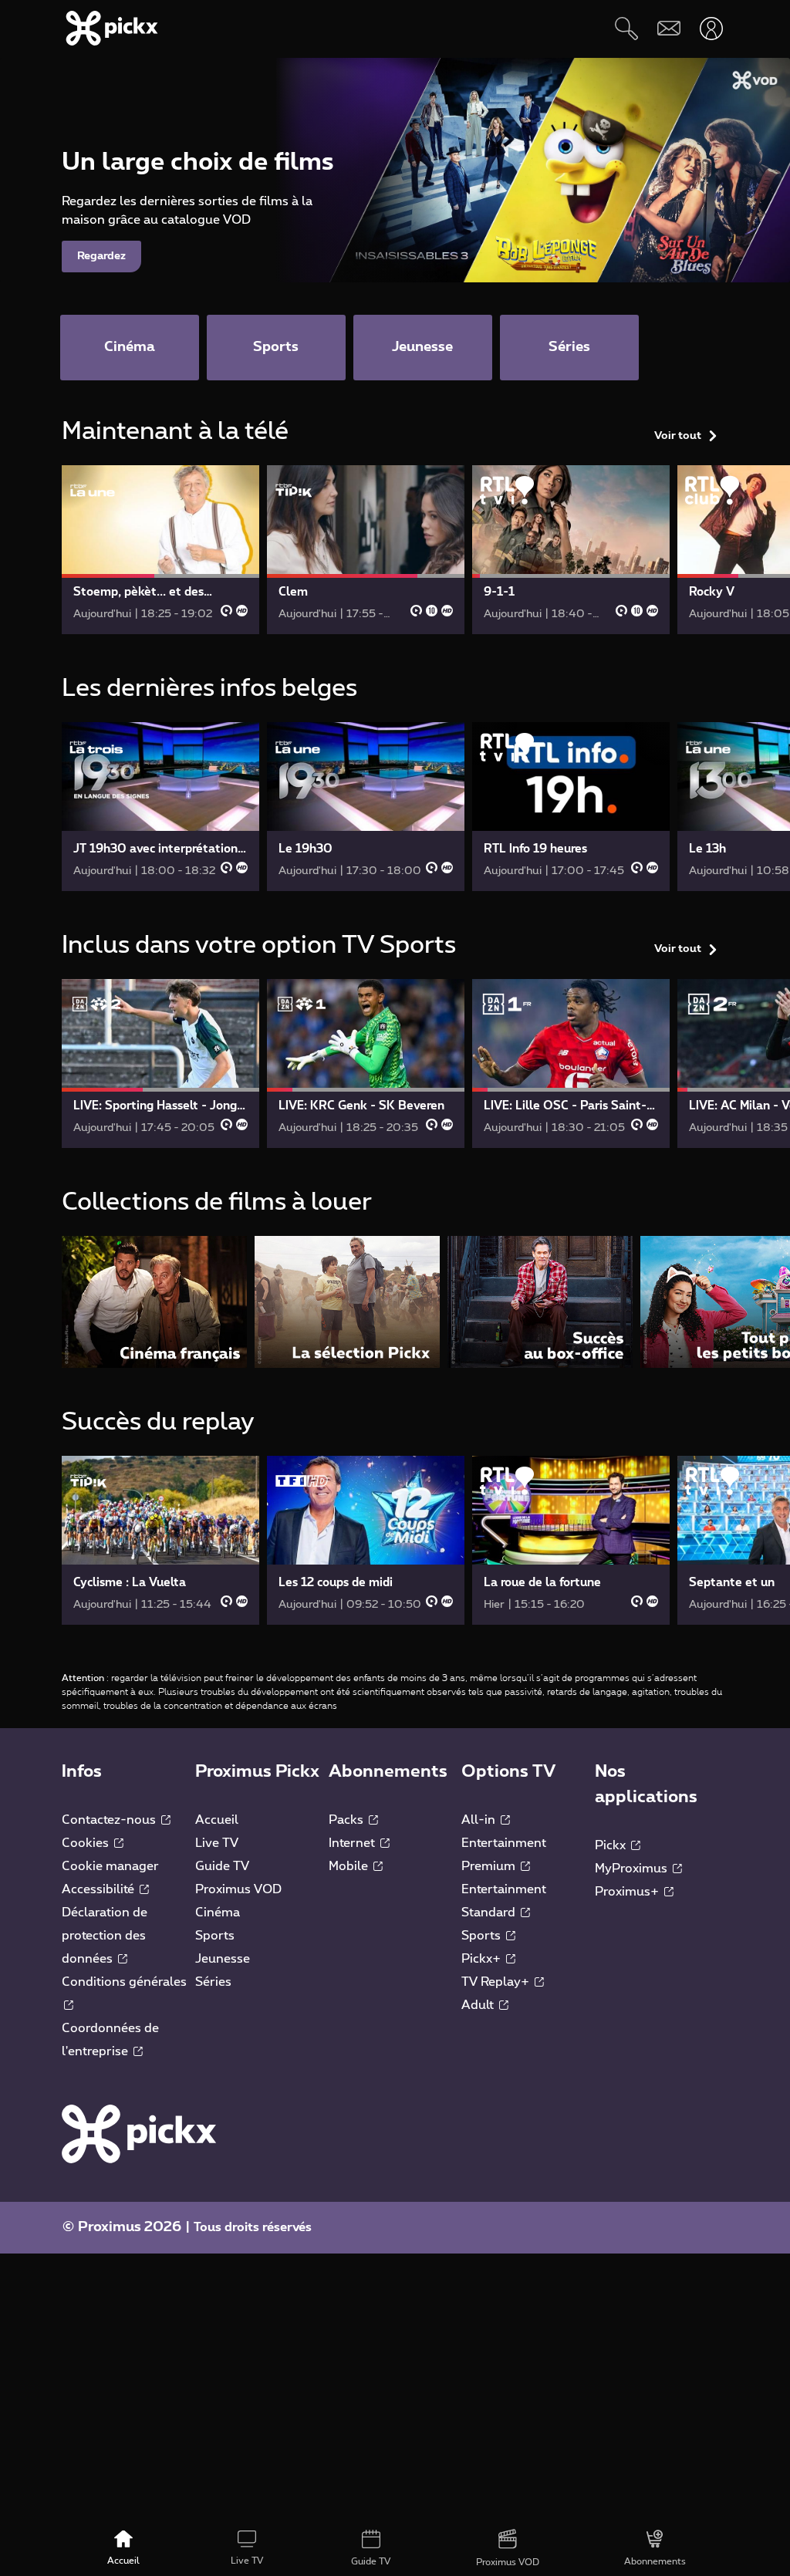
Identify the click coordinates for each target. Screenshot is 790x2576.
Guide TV (222, 1866)
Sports (215, 1936)
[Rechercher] (626, 28)
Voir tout (678, 436)
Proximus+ (628, 1892)
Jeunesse (223, 1959)
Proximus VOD (238, 1889)
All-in (480, 1820)
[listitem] (154, 1302)
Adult (479, 2005)
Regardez (101, 256)
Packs (348, 1820)
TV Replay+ (497, 1982)
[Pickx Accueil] (139, 2133)
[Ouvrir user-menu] (711, 28)
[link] (160, 550)
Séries (213, 1982)
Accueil (217, 1820)
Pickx (612, 1845)
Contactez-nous (110, 1820)
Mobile (350, 1866)
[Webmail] (668, 28)
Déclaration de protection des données (105, 1936)
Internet (353, 1843)
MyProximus (633, 1869)
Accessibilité (100, 1889)
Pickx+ (483, 1959)
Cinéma (218, 1913)
